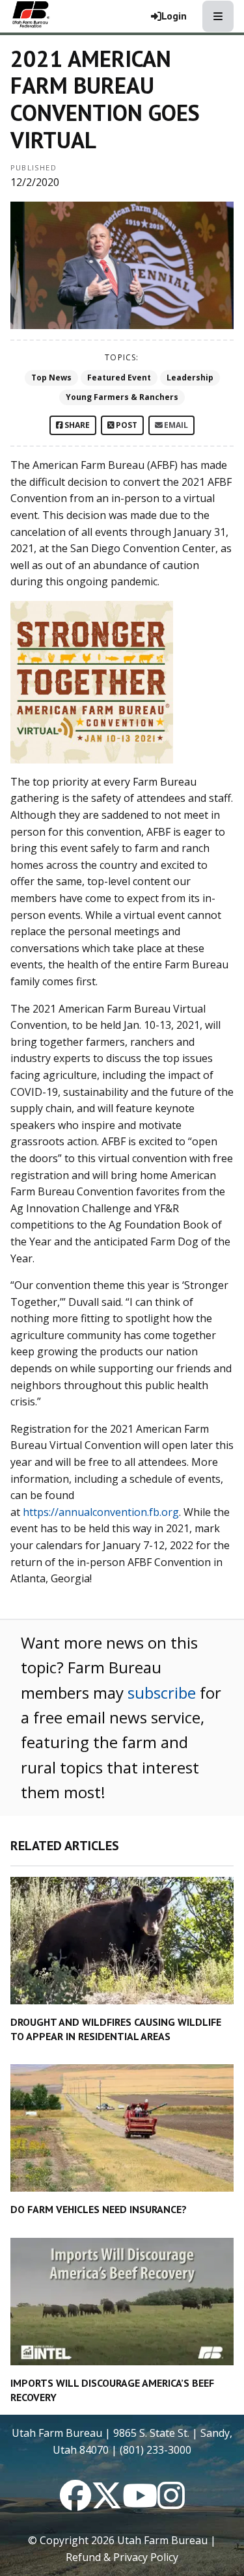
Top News (51, 378)
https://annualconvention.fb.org (101, 1512)
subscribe (162, 1693)
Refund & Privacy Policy (122, 2557)
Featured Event (119, 378)
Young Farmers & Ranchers (122, 397)
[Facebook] (75, 2503)
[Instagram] (171, 2503)
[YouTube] (140, 2503)
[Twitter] (107, 2503)
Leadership (190, 378)
